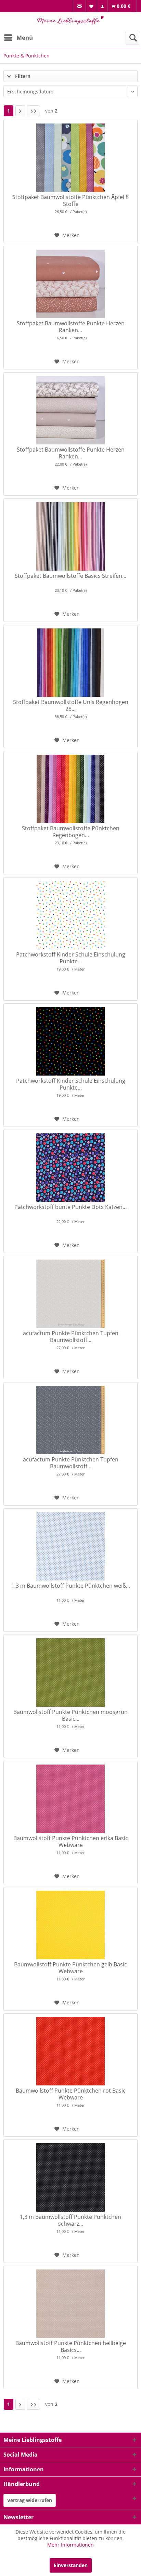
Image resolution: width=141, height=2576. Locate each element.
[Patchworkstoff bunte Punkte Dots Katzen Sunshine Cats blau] (70, 1168)
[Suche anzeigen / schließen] (132, 38)
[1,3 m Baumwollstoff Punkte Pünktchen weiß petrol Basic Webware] (70, 1546)
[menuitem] (79, 6)
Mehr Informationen (70, 2545)
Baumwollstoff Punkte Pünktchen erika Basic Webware (71, 1842)
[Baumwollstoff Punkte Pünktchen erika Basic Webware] (70, 1799)
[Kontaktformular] (80, 6)
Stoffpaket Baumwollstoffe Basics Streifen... (70, 576)
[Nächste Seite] (20, 111)
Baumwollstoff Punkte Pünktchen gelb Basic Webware (70, 1968)
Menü (25, 37)
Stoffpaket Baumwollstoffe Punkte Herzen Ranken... (71, 327)
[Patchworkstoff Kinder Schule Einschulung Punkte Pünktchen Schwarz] (70, 1041)
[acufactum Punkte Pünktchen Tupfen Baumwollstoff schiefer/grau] (70, 1420)
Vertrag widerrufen (30, 2500)
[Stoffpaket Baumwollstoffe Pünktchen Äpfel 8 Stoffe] (70, 158)
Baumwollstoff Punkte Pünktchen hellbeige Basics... (71, 2346)
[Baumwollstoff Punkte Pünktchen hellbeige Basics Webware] (70, 2304)
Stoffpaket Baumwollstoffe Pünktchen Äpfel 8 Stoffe (70, 200)
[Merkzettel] (92, 6)
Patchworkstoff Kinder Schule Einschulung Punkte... (71, 958)
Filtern (22, 76)
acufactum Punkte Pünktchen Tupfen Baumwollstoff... (71, 1337)
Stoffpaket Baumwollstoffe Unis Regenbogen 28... (71, 705)
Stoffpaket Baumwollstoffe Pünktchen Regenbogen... (71, 832)
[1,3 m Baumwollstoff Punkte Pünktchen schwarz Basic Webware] (70, 2177)
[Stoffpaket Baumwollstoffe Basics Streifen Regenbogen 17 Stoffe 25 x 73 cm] (70, 536)
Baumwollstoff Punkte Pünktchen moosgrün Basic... (70, 1715)
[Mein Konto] (102, 6)
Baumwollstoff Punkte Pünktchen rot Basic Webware (71, 2094)
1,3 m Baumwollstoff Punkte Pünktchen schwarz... (70, 2220)
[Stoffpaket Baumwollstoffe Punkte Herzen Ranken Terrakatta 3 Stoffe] (70, 284)
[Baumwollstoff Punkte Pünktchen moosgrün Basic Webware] (70, 1673)
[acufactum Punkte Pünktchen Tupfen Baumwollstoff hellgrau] (70, 1294)
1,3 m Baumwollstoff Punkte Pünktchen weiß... (71, 1586)
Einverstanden (71, 2565)
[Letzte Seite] (34, 111)
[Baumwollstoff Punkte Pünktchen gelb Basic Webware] (70, 1925)
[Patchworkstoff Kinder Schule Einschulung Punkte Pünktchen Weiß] (70, 915)
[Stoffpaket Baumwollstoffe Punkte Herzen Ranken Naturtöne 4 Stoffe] (70, 410)
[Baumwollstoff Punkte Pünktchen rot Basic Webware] (70, 2051)
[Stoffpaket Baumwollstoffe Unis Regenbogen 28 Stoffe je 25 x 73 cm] (70, 663)
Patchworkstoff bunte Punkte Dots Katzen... (70, 1207)
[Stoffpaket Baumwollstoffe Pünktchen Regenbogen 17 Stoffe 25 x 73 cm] (70, 789)
